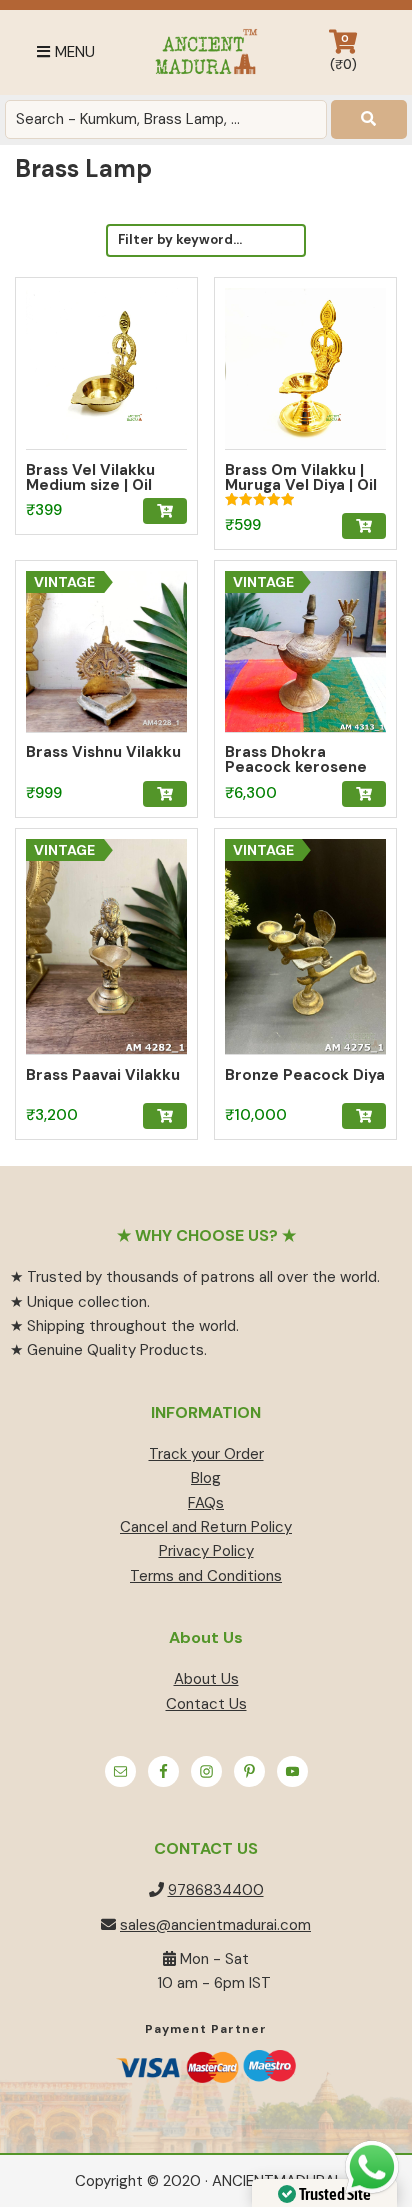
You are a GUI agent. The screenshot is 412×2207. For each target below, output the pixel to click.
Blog (206, 1478)
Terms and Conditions (206, 1576)
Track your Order (206, 1454)
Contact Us (206, 1704)
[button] (165, 511)
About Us (206, 1679)
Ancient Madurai (205, 52)
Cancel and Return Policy (206, 1527)
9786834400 (216, 1890)
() (343, 52)
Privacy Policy (206, 1551)
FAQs (206, 1503)
